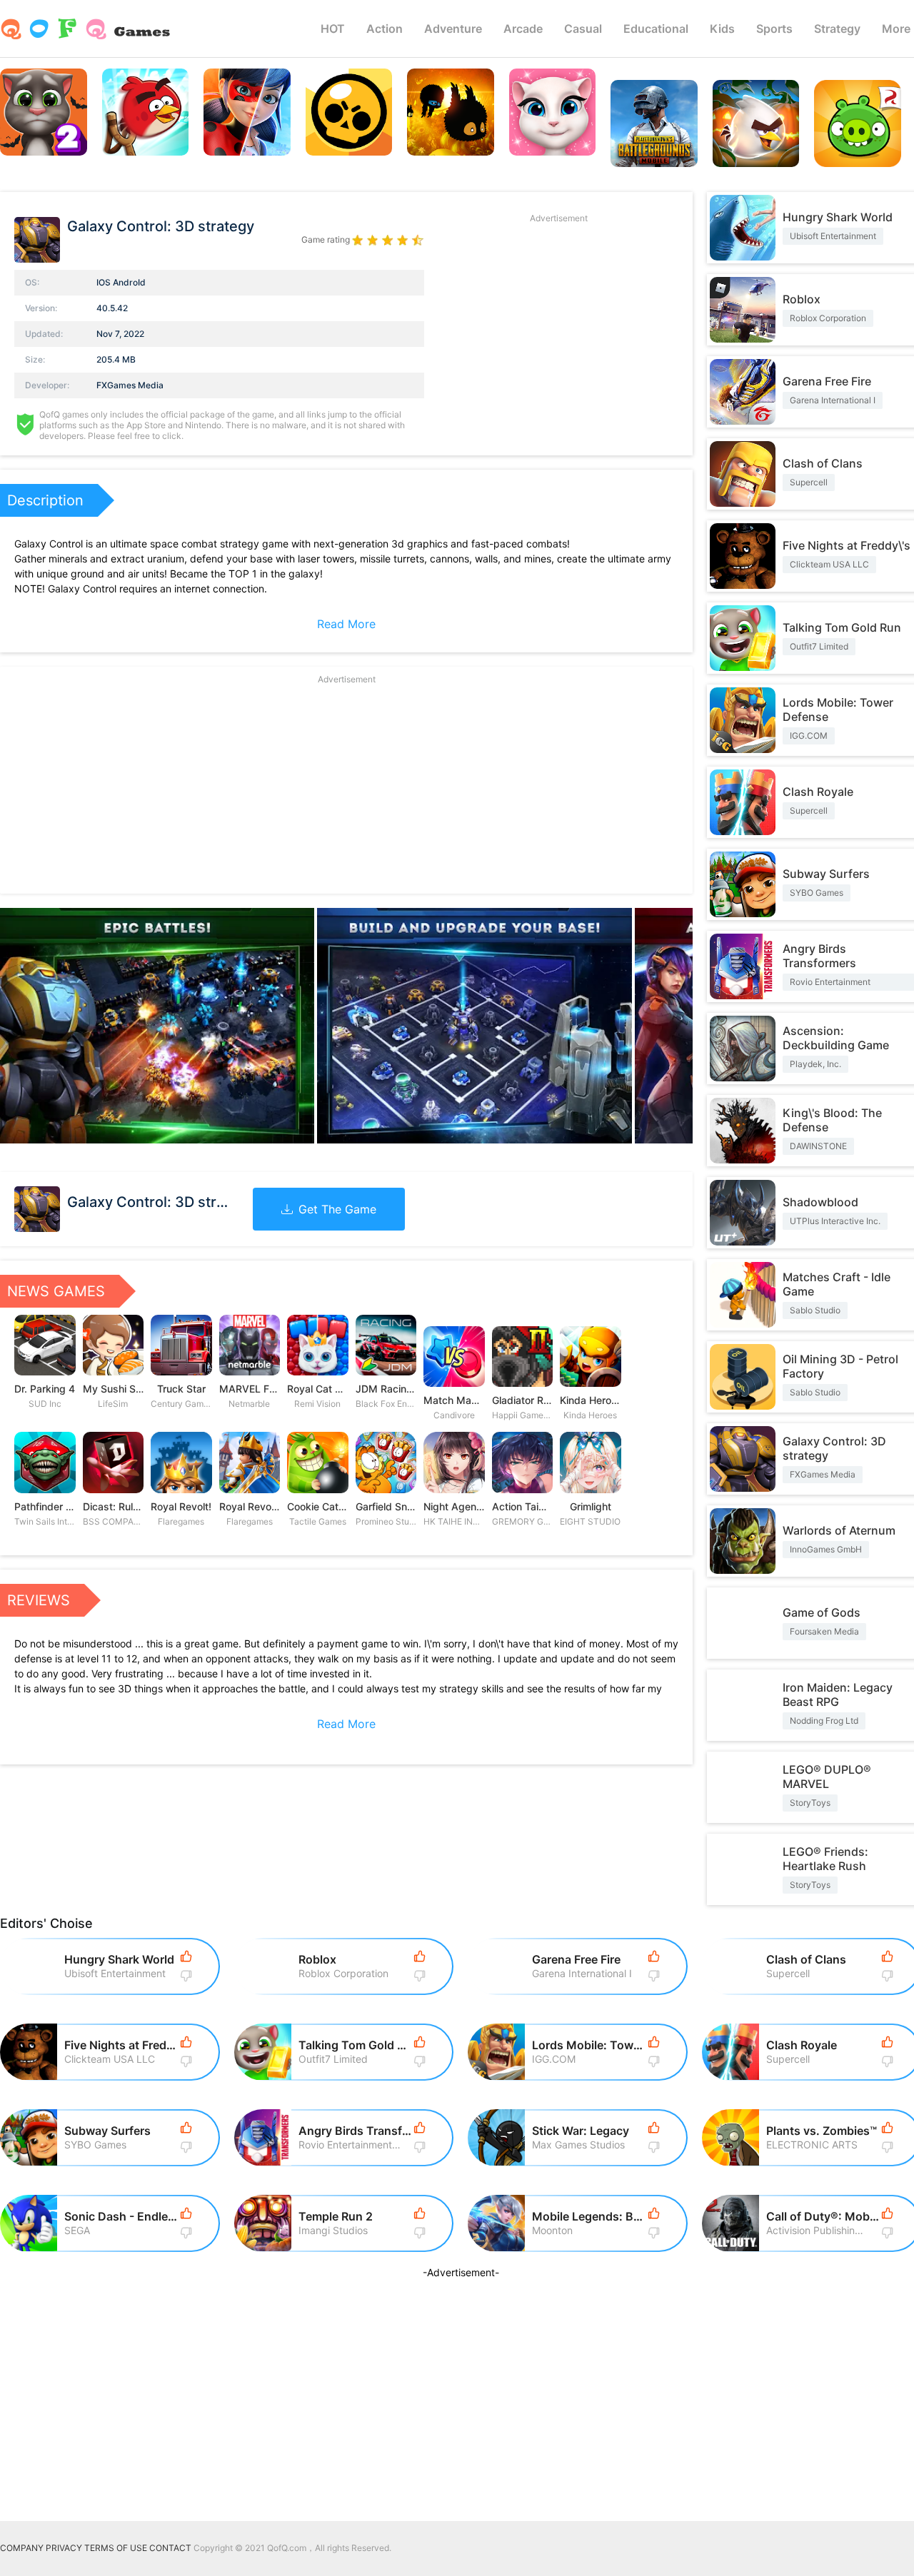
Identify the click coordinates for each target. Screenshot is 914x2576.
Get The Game (337, 1209)
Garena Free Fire (827, 381)
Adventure (453, 29)
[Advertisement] (558, 327)
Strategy (837, 29)
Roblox (802, 299)
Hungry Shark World (838, 217)
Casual (583, 29)
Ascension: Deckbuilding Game (836, 1038)
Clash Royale (818, 792)
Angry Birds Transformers (819, 956)
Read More (346, 624)
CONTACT (170, 2548)
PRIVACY (64, 2548)
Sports (774, 29)
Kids (722, 29)
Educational (656, 29)
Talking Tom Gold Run (842, 627)
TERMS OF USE (116, 2548)
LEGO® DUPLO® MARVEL (827, 1777)
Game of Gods (822, 1612)
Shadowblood (820, 1202)
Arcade (523, 29)
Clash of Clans (823, 463)
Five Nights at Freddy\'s (847, 545)
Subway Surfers (826, 874)
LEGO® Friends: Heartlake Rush (825, 1859)
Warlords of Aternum (839, 1530)
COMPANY (22, 2548)
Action (385, 29)
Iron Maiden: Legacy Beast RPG (838, 1694)
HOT (333, 29)
